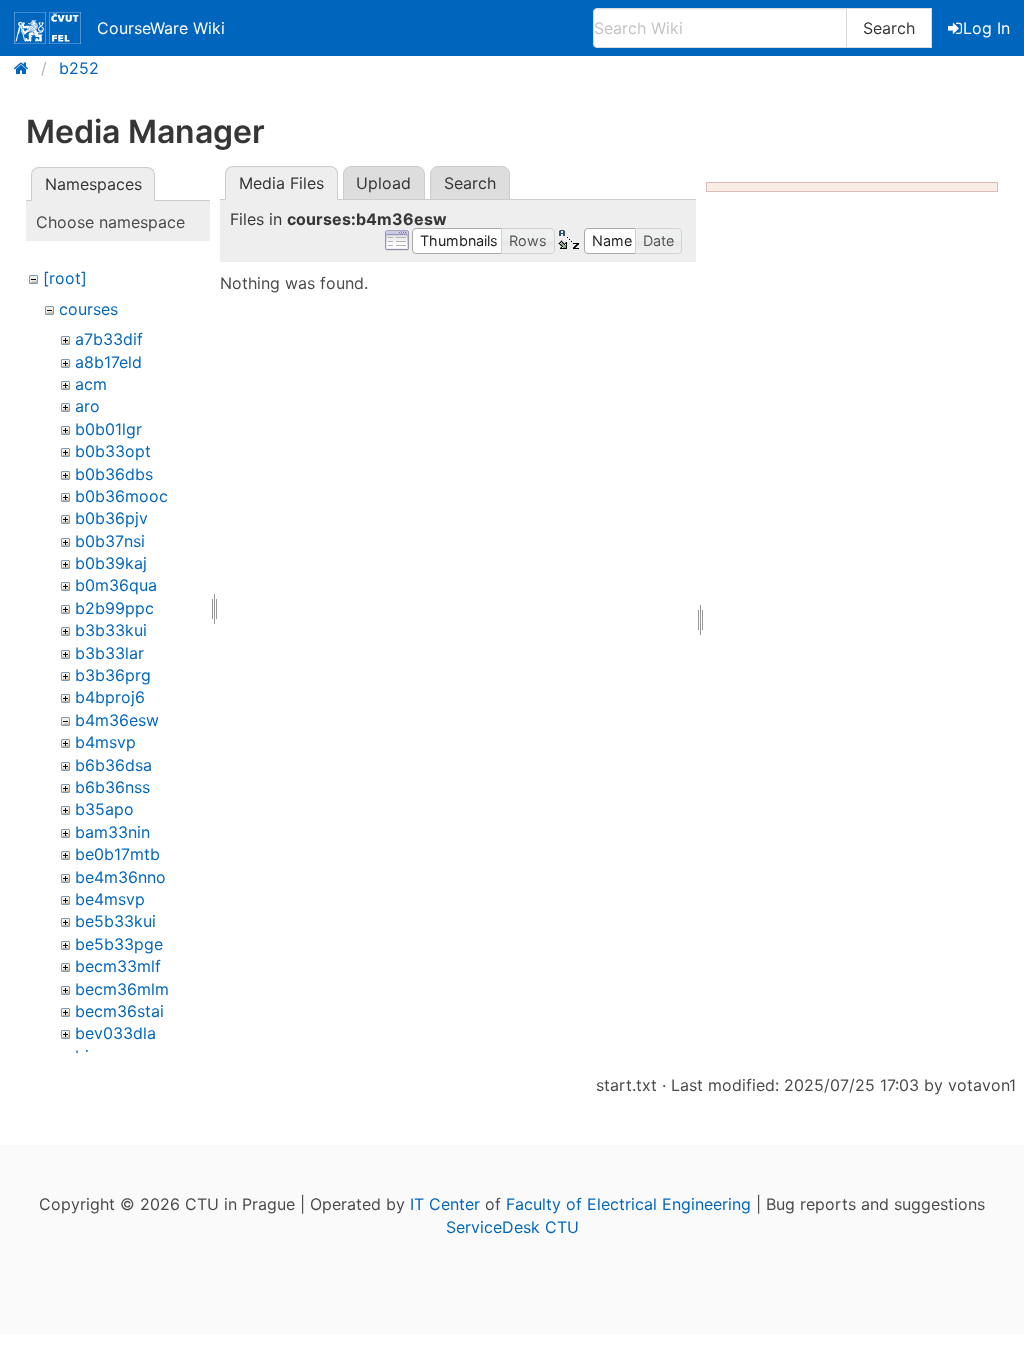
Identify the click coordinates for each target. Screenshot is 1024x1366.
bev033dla (115, 1033)
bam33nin (112, 832)
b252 (79, 68)
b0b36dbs (114, 474)
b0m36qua (116, 585)
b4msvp (105, 742)
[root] (65, 278)
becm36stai (119, 1011)
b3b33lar (109, 653)
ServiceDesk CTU (512, 1227)
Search (889, 28)
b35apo (104, 809)
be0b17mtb (117, 854)
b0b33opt (113, 451)
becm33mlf (118, 966)
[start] (27, 68)
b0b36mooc (121, 496)
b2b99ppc (114, 608)
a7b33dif (109, 339)
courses (88, 309)
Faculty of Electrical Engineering (628, 1204)
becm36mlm (122, 989)
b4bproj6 (110, 697)
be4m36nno (120, 877)
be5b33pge (119, 944)
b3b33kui (111, 630)
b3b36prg (113, 675)
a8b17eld (108, 362)
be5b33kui (115, 921)
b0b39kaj (111, 563)
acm (91, 384)
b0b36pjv (111, 518)
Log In (986, 28)
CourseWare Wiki (161, 28)
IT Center (445, 1204)
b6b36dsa (113, 765)
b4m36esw (117, 720)
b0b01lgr (108, 429)
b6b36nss (112, 787)
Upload (383, 183)
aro (87, 406)
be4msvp (110, 899)
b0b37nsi (110, 541)
